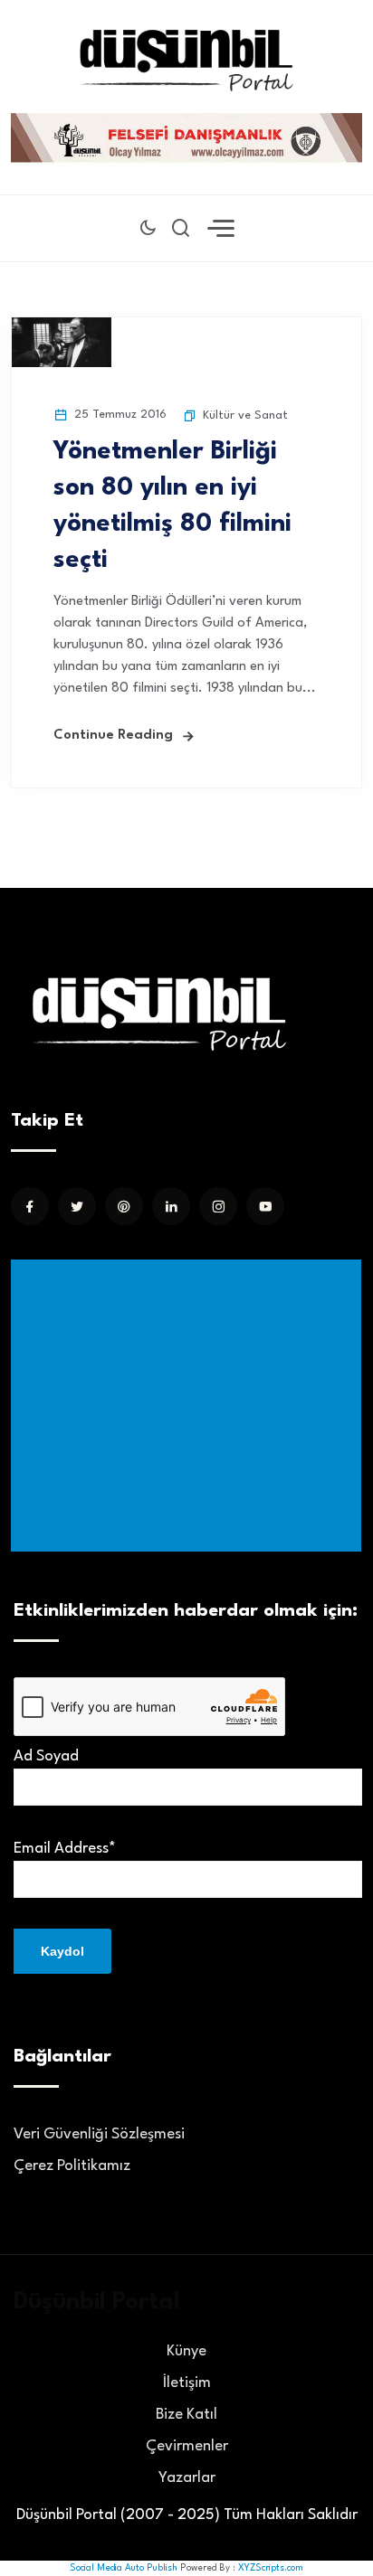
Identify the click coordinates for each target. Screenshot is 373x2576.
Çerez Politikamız (72, 2166)
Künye (186, 2351)
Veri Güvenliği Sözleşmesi (99, 2134)
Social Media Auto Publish (124, 2568)
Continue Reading (113, 736)
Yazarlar (187, 2478)
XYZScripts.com (271, 2568)
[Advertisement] (190, 1406)
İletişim (187, 2383)
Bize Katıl (186, 2415)
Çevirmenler (187, 2446)
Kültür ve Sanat (245, 415)
